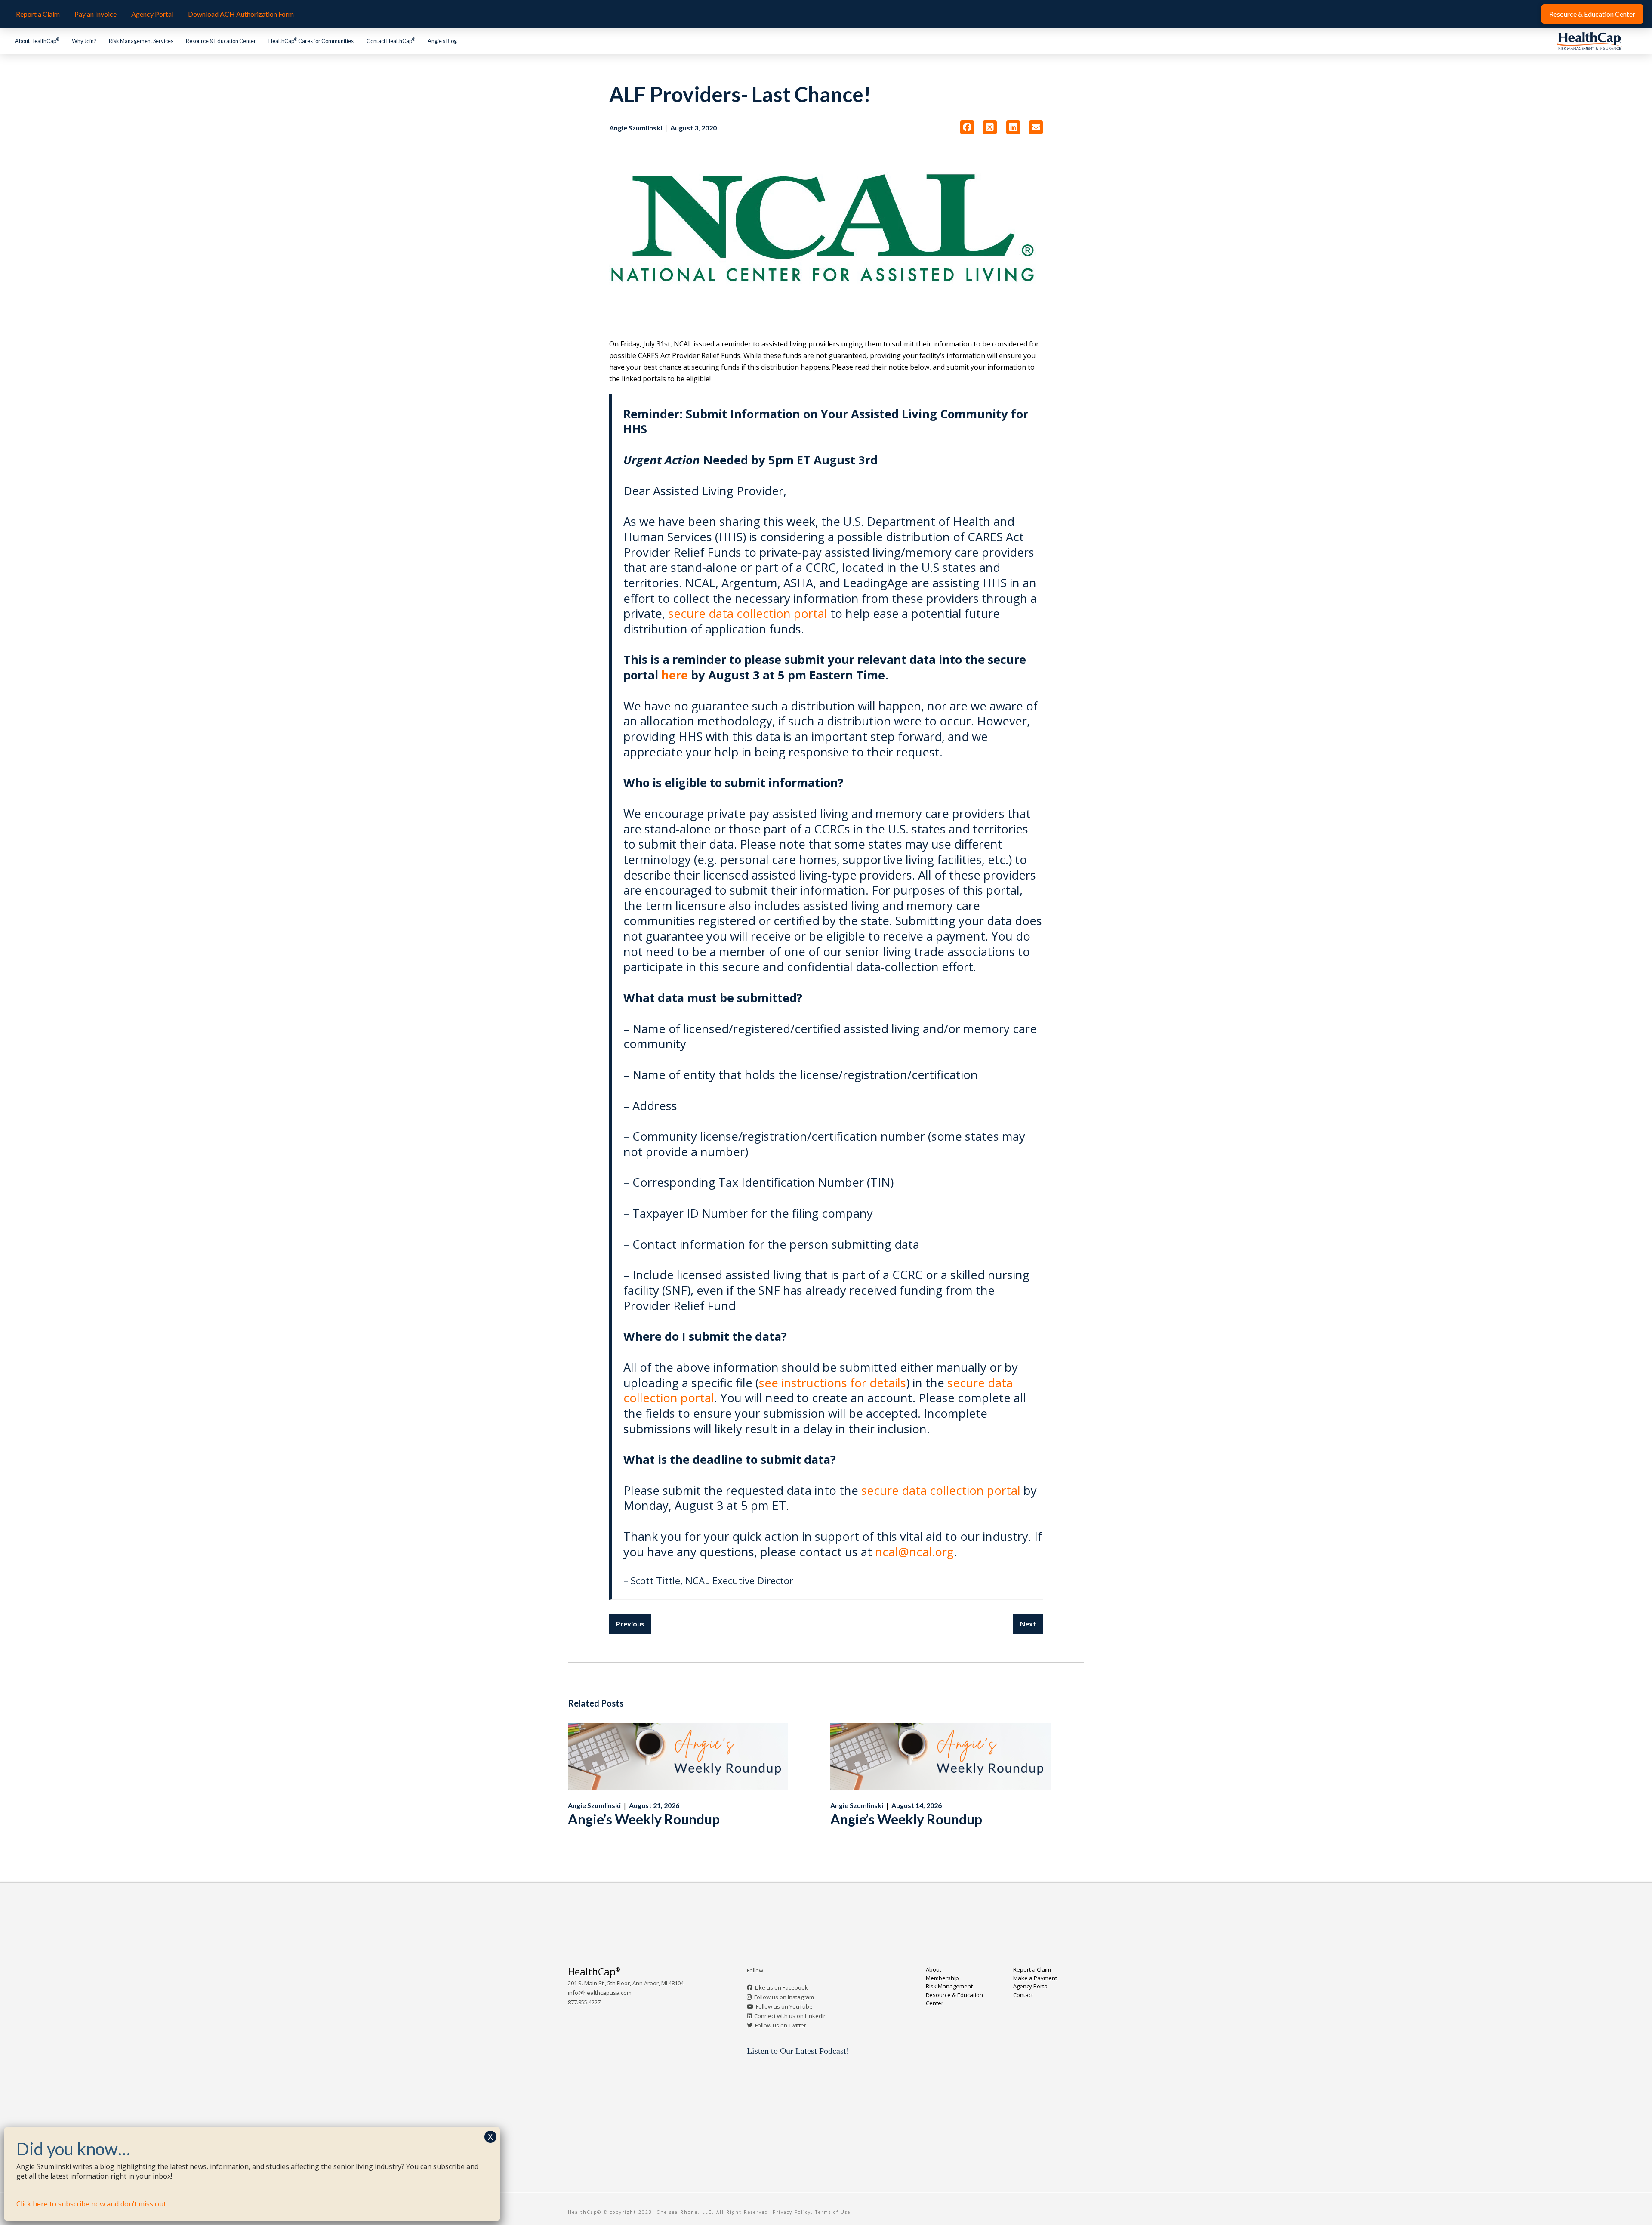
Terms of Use (833, 2212)
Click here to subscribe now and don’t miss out (91, 2204)
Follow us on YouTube (784, 2006)
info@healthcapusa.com (600, 1993)
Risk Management (949, 1986)
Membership (942, 1978)
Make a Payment (1035, 1978)
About (934, 1969)
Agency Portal (1031, 1986)
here (675, 675)
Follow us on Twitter (781, 2025)
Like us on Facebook (781, 1987)
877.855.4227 (584, 2002)
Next (1028, 1624)
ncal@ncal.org (914, 1552)
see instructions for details (832, 1383)
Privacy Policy (792, 2212)
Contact (1023, 1995)
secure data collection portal (749, 613)
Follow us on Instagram (784, 1997)
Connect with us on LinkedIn (791, 2016)
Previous (630, 1624)
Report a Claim (1032, 1969)
